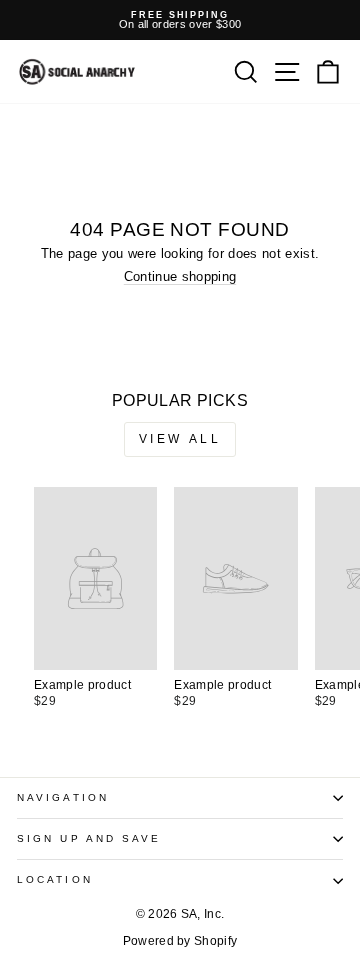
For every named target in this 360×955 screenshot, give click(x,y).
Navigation (63, 797)
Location (55, 879)
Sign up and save (89, 838)
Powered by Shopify (180, 941)
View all (180, 439)
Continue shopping (180, 276)
